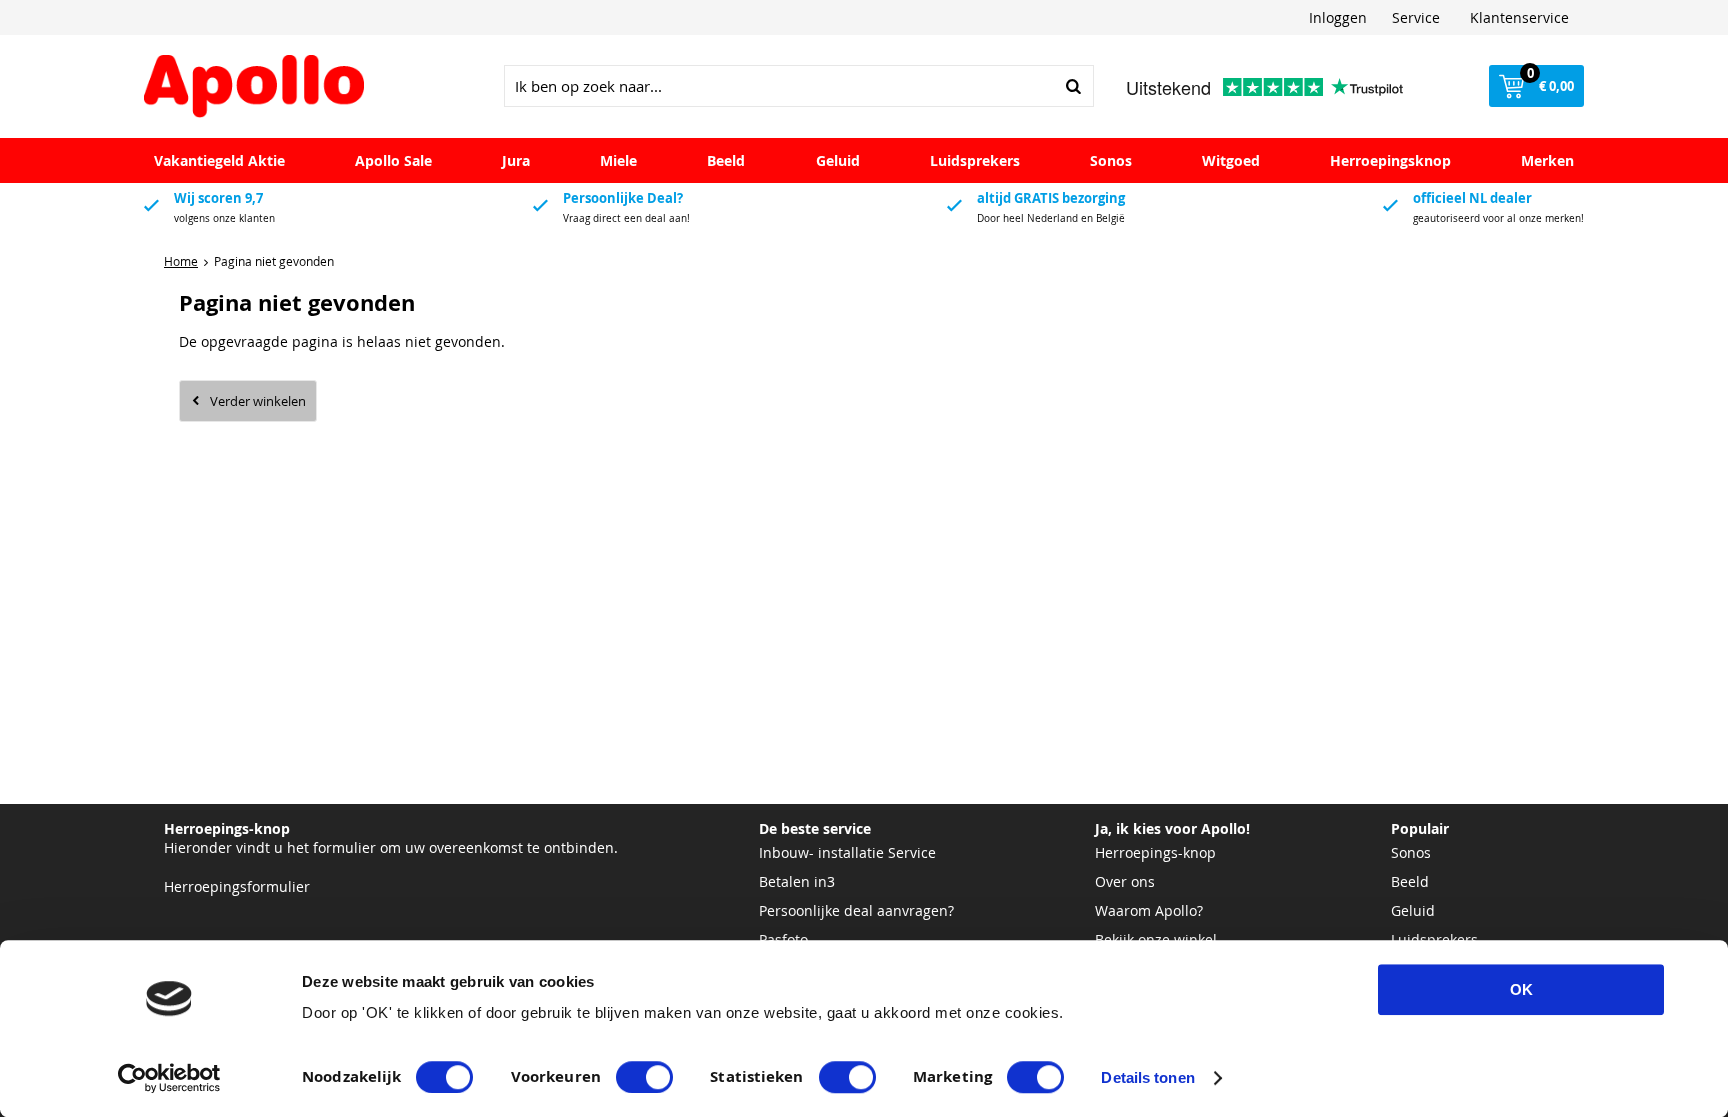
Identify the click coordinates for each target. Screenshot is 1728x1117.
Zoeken (1073, 86)
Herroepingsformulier (237, 886)
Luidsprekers (975, 160)
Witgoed (1231, 160)
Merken (1547, 160)
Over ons (1125, 881)
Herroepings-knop (1155, 852)
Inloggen (1338, 17)
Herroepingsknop (1390, 160)
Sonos (1111, 160)
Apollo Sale (393, 160)
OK (1521, 989)
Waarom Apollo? (1149, 910)
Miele (618, 160)
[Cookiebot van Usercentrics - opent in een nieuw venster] (169, 1078)
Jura (516, 160)
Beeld (726, 160)
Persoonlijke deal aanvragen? (856, 910)
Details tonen (1147, 1077)
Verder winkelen (258, 401)
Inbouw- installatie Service (847, 852)
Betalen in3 (797, 881)
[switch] (644, 1077)
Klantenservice (1519, 17)
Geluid (838, 160)
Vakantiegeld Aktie (219, 160)
